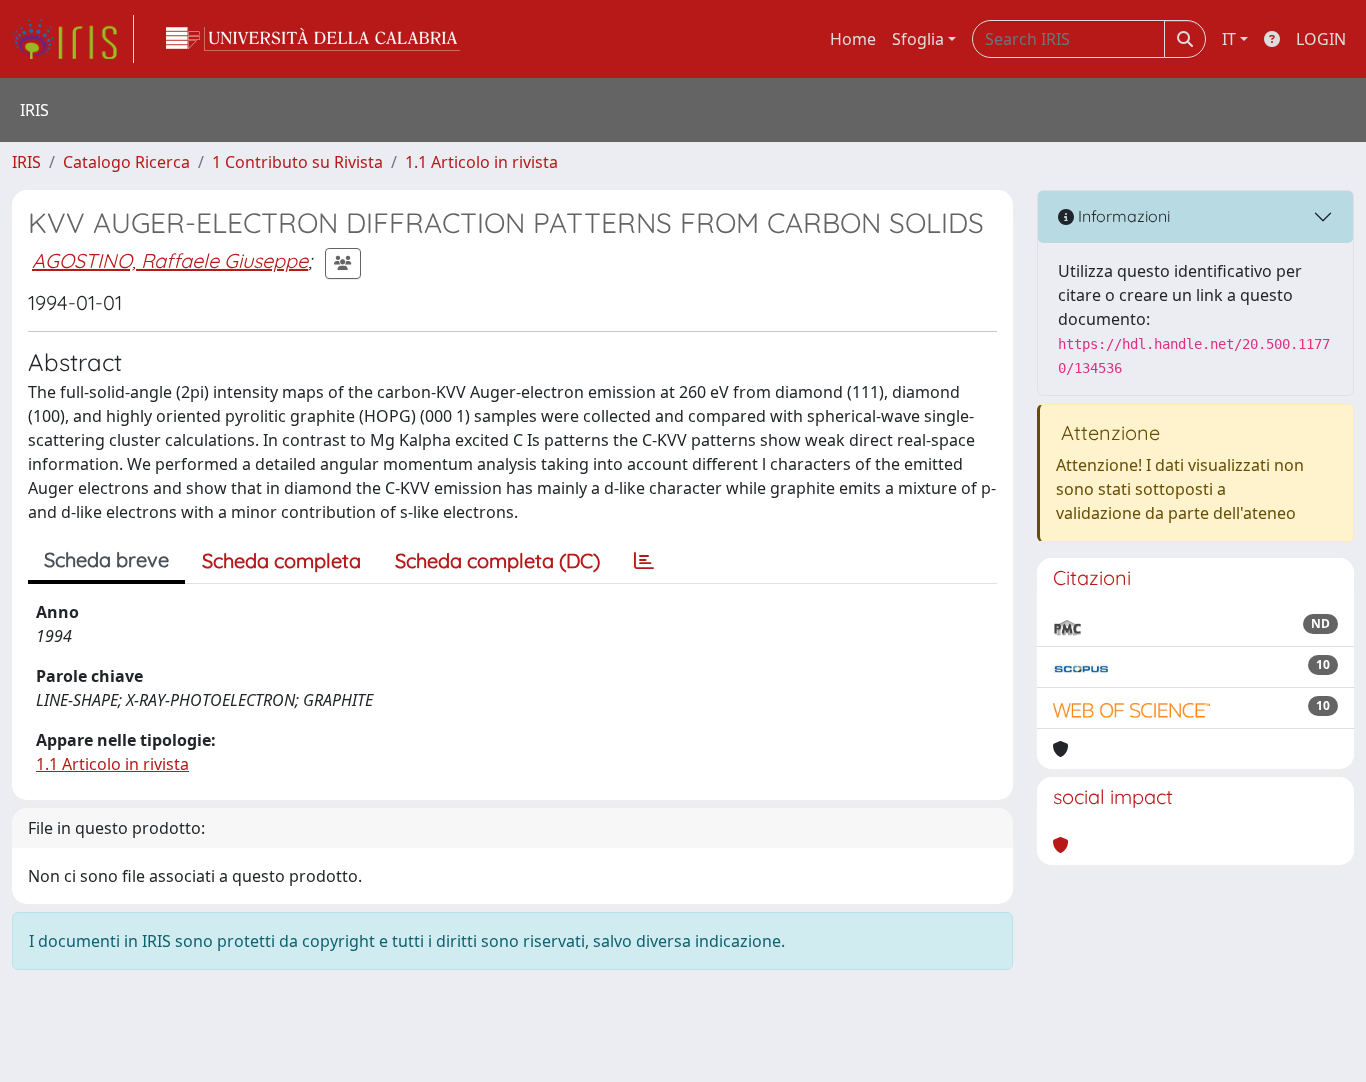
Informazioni (1122, 216)
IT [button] (1229, 39)
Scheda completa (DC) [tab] (497, 560)
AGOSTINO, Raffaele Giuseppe (170, 260)
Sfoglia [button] (918, 39)
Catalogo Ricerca (126, 162)
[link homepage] (73, 39)
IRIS (26, 162)
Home (853, 39)
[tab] (644, 561)
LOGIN (1321, 39)
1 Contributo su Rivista (297, 162)
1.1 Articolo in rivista (481, 162)
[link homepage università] (313, 39)
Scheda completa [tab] (281, 560)
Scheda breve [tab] (106, 559)
